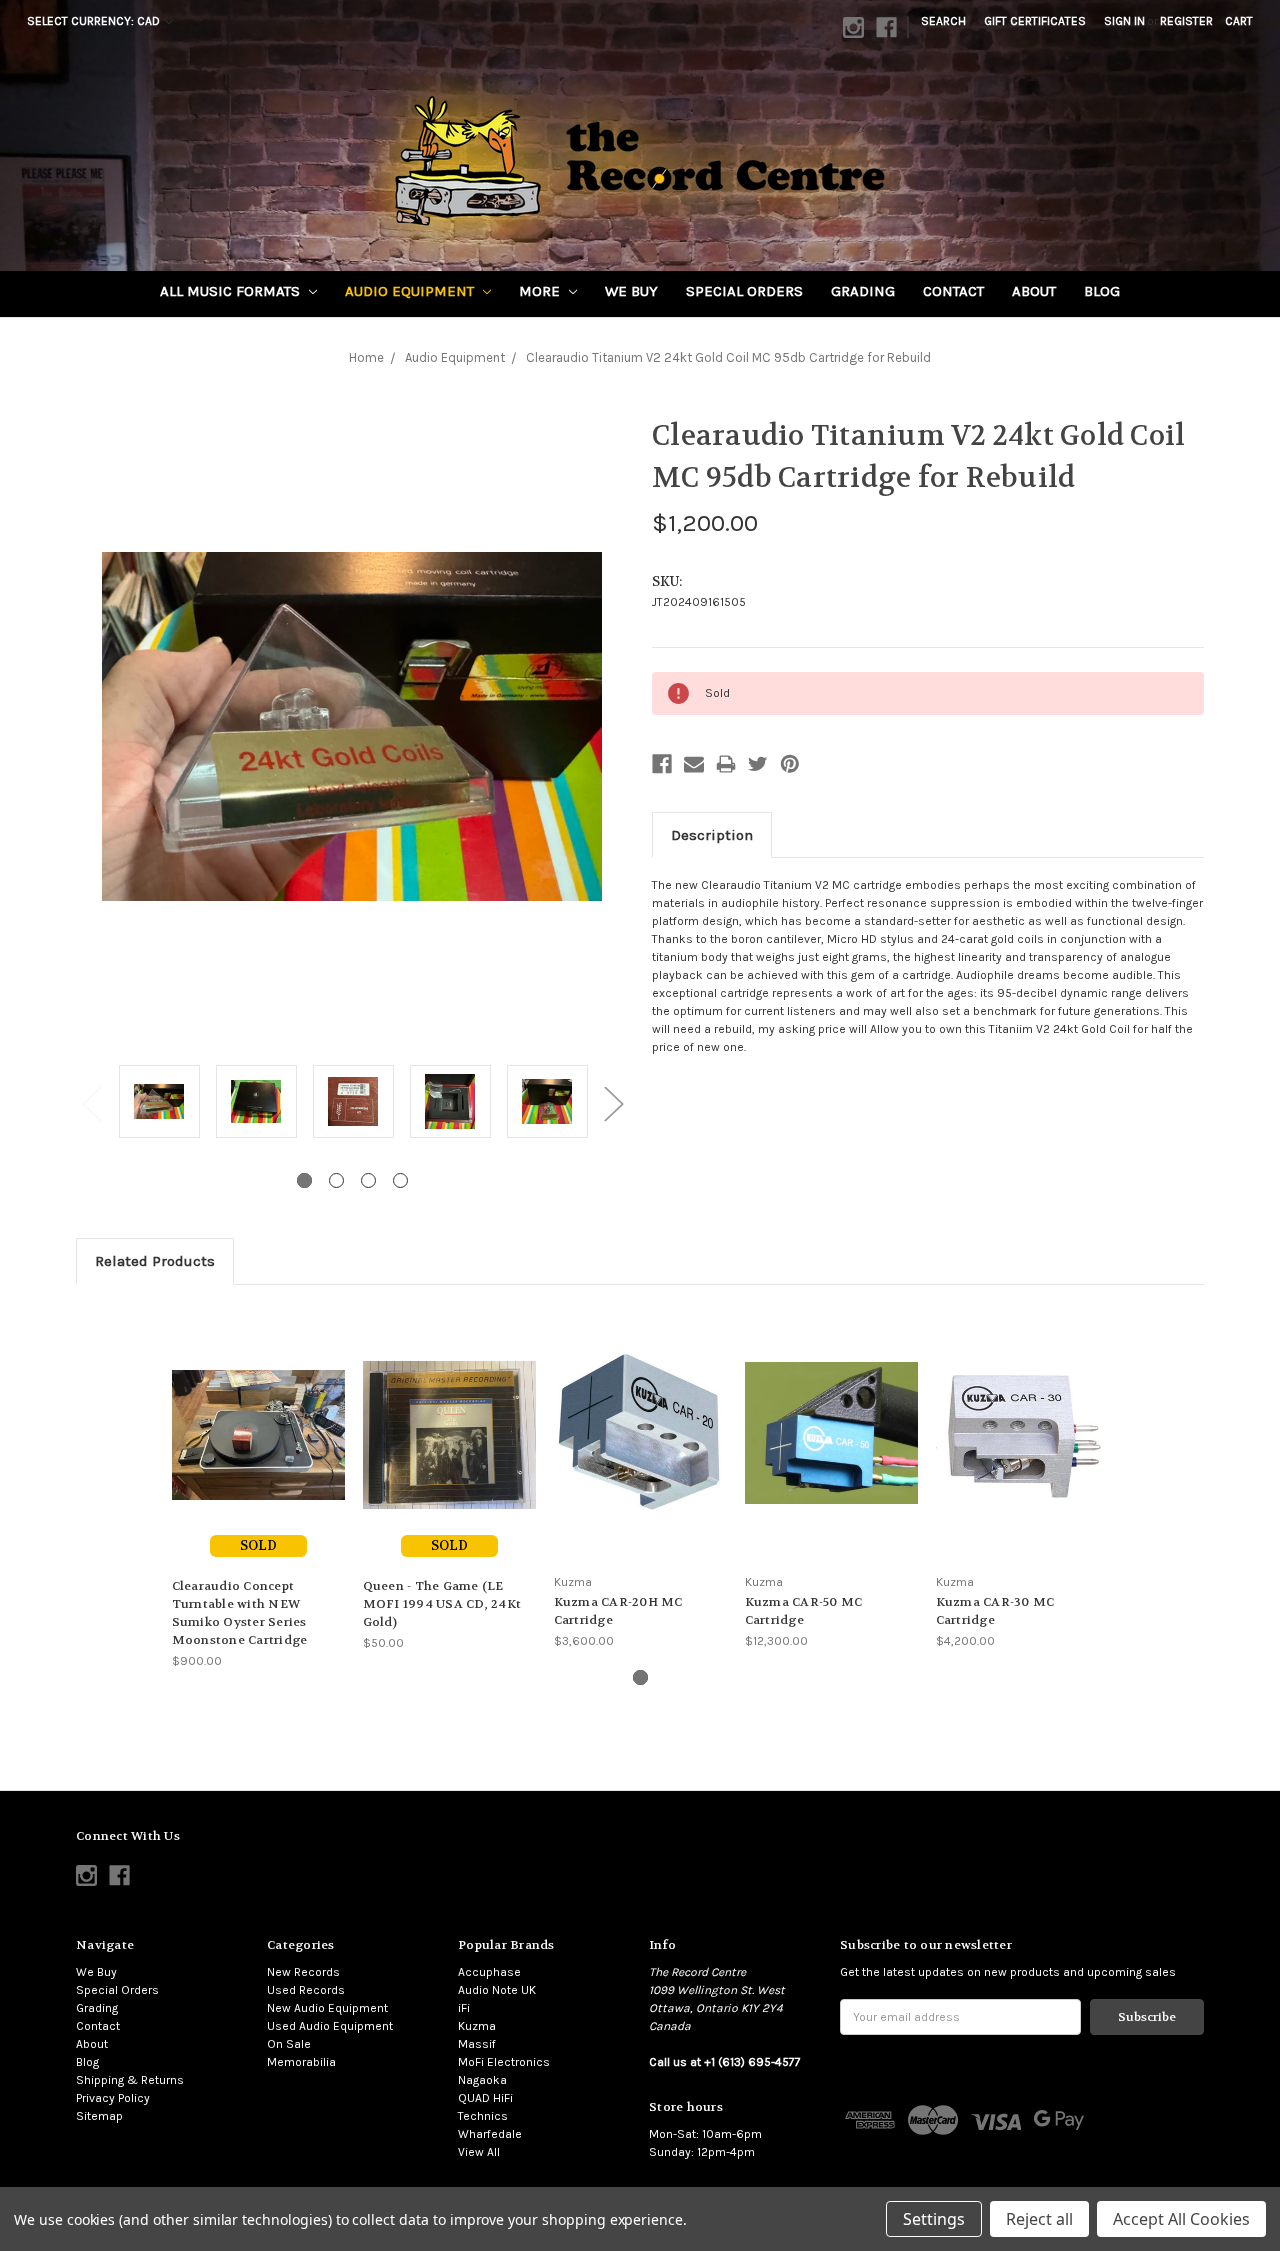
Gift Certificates (1035, 21)
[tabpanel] (159, 1102)
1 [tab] (304, 1180)
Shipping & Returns (130, 2080)
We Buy (631, 291)
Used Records (306, 1990)
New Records (303, 1972)
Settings (934, 2219)
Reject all (1039, 2219)
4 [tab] (400, 1180)
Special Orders (744, 291)
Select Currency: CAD (95, 21)
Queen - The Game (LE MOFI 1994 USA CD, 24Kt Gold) (442, 1604)
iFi (464, 2008)
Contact (953, 291)
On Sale (289, 2044)
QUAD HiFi (485, 2098)
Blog (1102, 291)
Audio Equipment (411, 291)
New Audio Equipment (327, 2008)
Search (943, 21)
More (541, 291)
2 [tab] (336, 1180)
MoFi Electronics (504, 2062)
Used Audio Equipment (330, 2026)
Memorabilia (301, 2062)
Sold (258, 1545)
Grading (863, 291)
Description (712, 835)
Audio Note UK (497, 1990)
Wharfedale (490, 2134)
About (1034, 291)
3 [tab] (368, 1180)
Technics (483, 2116)
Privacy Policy (113, 2098)
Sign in (1124, 21)
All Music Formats (232, 291)
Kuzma (477, 2026)
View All (479, 2152)
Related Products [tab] (155, 1261)
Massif (477, 2044)
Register (1186, 21)
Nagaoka (482, 2080)
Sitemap (99, 2116)
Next (613, 1103)
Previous (91, 1103)
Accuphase (489, 1972)
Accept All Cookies (1181, 2219)
